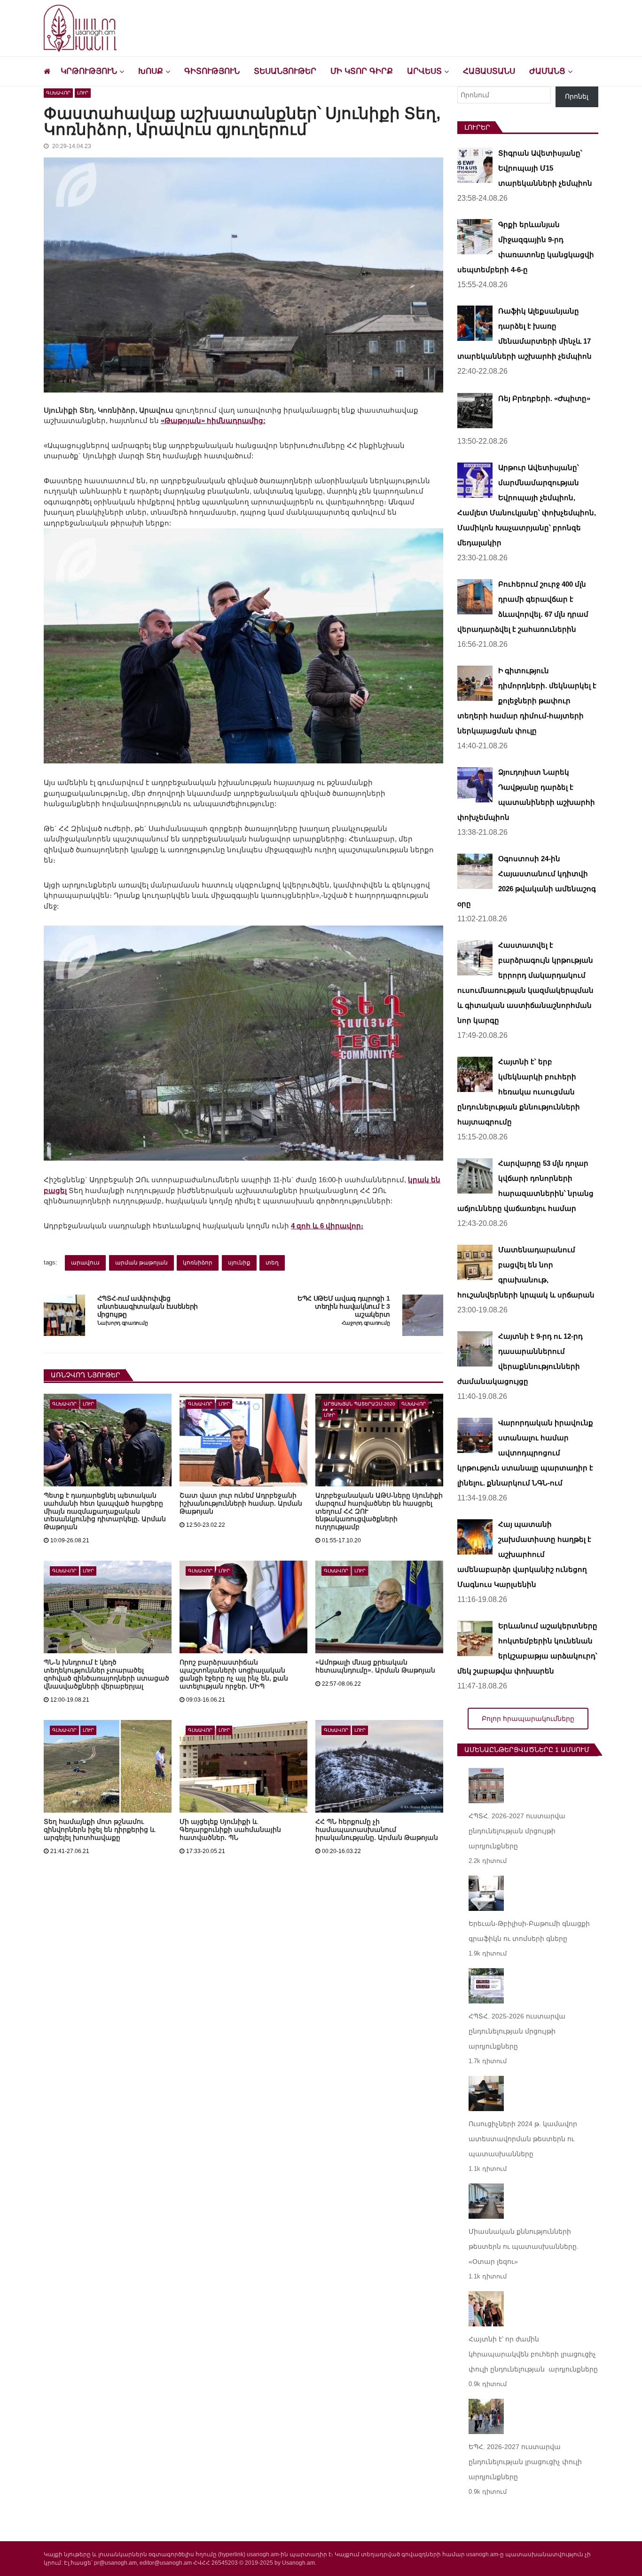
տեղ (272, 1263)
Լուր (83, 93)
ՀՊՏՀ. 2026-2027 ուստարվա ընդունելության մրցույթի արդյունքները (517, 1831)
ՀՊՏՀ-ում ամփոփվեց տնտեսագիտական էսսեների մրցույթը (148, 1306)
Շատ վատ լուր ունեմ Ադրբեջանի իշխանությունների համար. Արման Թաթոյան (241, 1503)
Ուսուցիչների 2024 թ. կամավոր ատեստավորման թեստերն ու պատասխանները (523, 2139)
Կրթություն (89, 71)
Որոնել (577, 96)
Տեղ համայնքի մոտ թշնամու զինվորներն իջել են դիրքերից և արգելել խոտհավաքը (99, 1830)
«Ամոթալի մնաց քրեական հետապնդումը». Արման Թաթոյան (375, 1666)
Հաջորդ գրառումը (366, 1323)
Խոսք (151, 71)
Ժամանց (547, 71)
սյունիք (239, 1263)
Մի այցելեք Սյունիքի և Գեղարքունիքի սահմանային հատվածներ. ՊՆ (230, 1830)
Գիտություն (212, 71)
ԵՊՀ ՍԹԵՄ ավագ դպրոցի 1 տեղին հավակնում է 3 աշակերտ (344, 1306)
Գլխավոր (58, 93)
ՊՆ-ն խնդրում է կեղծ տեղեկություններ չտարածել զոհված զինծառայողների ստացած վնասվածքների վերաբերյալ (106, 1674)
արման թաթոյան (141, 1263)
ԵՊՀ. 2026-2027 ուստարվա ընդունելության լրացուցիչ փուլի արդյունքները (525, 2462)
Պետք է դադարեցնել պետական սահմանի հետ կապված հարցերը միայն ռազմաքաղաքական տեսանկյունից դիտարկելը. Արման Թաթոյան (105, 1511)
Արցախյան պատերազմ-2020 (360, 1404)
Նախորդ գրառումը (123, 1323)
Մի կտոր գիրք (362, 71)
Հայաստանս (489, 71)
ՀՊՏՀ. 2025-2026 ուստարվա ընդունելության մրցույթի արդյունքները (517, 2031)
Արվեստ (424, 71)
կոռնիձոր (198, 1263)
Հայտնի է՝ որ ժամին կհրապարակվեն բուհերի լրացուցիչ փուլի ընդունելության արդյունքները (533, 2354)
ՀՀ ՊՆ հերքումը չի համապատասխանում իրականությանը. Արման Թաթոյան (377, 1830)
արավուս (85, 1263)
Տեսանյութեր (285, 71)
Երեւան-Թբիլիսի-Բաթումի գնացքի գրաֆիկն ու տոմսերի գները (529, 1931)
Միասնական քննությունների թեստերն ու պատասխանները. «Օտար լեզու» (524, 2246)
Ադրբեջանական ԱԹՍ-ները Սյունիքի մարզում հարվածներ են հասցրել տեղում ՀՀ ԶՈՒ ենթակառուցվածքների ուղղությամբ (379, 1511)
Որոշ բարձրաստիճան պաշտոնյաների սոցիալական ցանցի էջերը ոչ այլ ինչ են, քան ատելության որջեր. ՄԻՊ (234, 1674)
